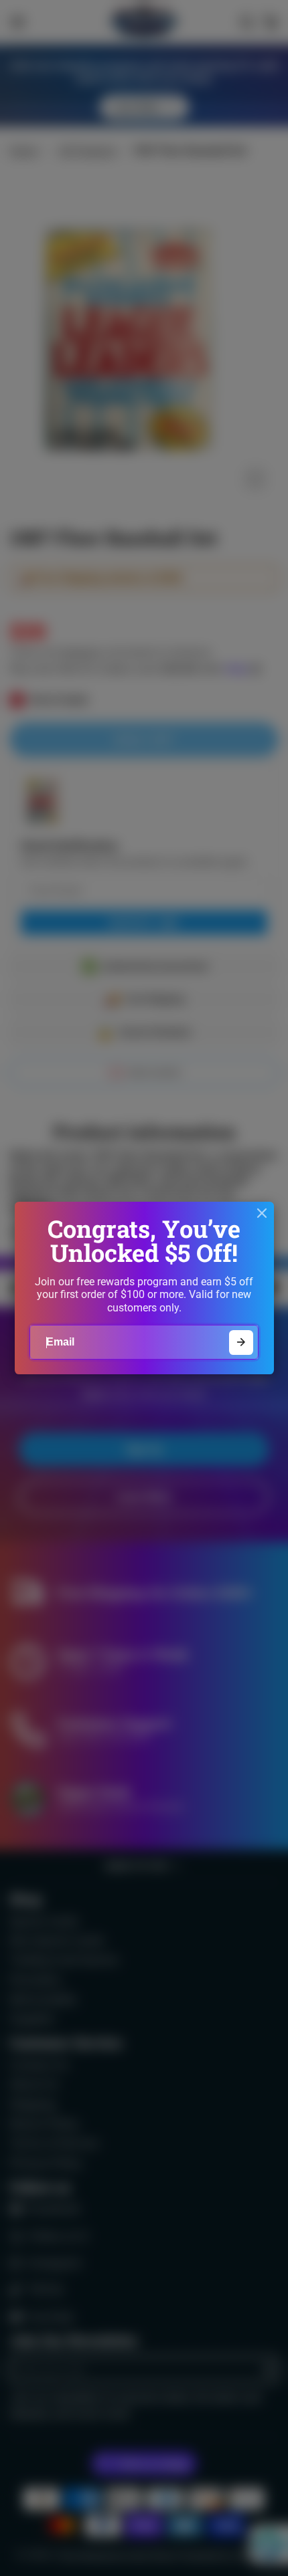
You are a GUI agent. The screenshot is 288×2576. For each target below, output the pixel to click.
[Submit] (241, 1343)
